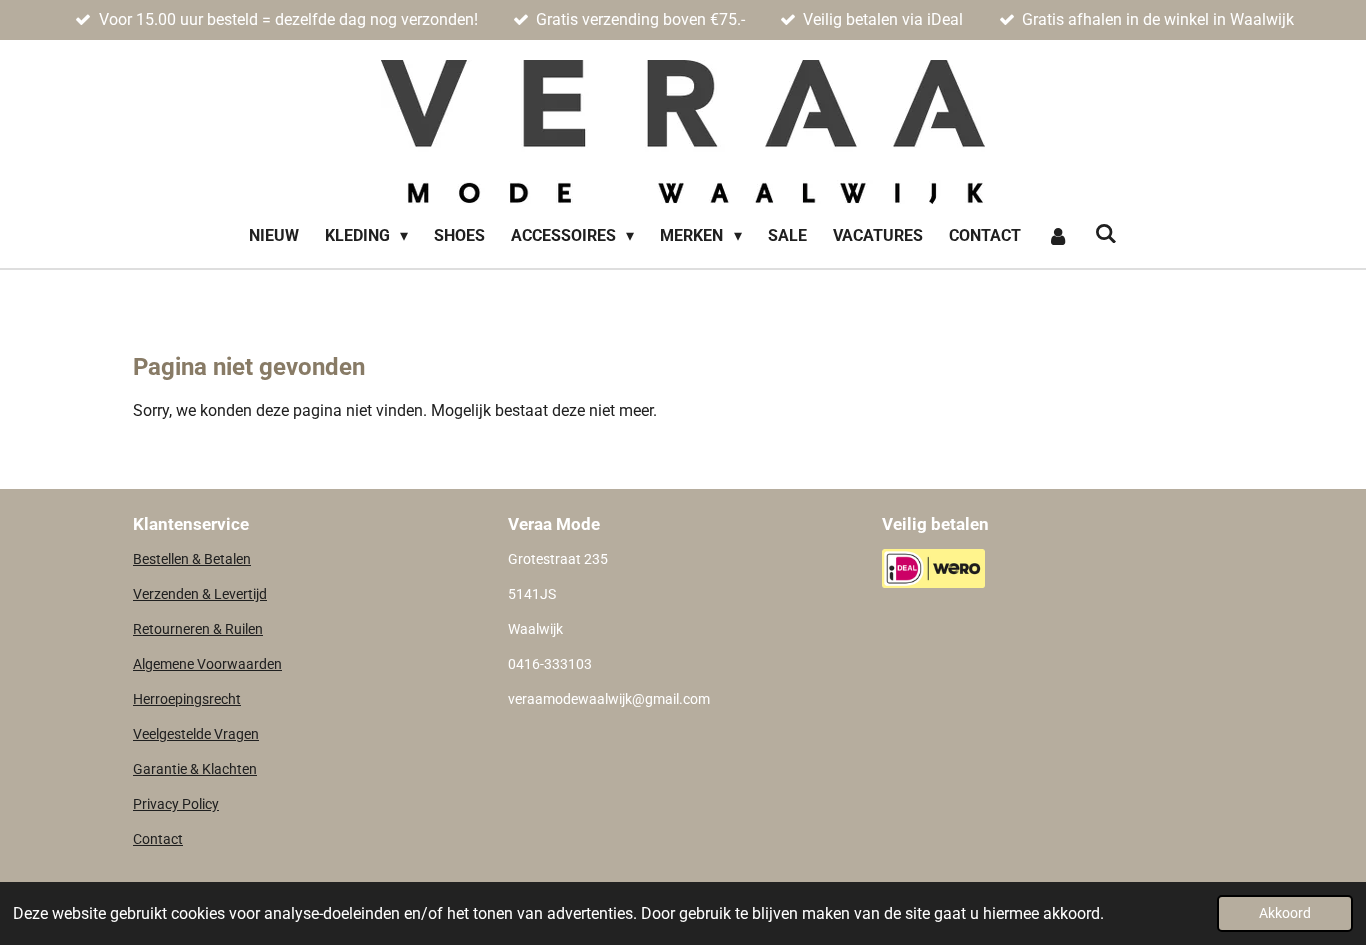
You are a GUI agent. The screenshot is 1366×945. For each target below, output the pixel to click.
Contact (158, 839)
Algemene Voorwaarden (207, 664)
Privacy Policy (176, 804)
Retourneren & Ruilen (198, 629)
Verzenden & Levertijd (200, 594)
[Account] (1058, 236)
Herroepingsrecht (187, 699)
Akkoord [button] (1285, 913)
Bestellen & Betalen (192, 559)
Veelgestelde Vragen (196, 734)
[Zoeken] (1106, 233)
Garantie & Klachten (195, 769)
